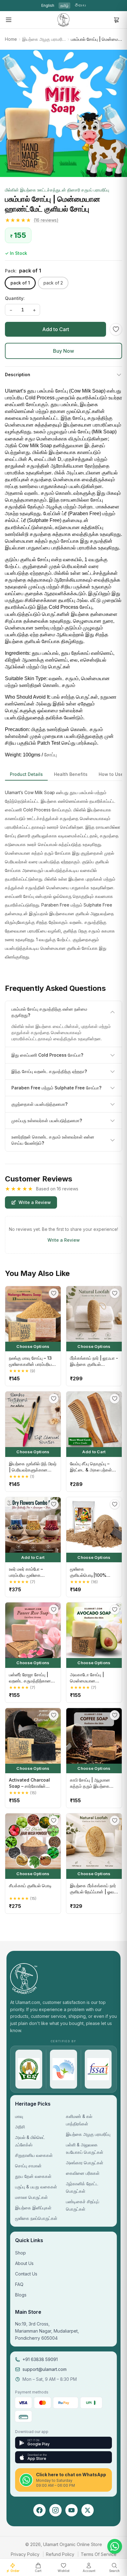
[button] (63, 220)
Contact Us (26, 2274)
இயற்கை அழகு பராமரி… (44, 39)
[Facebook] (39, 2510)
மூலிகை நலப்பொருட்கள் (36, 2218)
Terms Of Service (99, 2554)
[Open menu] (9, 20)
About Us (24, 2263)
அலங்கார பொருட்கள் (85, 2163)
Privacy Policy (25, 2554)
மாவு (19, 2116)
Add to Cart (56, 329)
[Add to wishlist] (116, 329)
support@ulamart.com (45, 2369)
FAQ (19, 2284)
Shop (20, 2253)
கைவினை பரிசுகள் (83, 2173)
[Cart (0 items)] (117, 20)
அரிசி (20, 2127)
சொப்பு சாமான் (28, 2166)
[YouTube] (72, 2510)
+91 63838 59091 (40, 2359)
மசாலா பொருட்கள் (31, 2197)
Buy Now (63, 351)
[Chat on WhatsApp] (115, 2546)
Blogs (21, 2295)
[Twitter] (88, 2510)
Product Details (26, 774)
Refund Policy (60, 2554)
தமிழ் (64, 5)
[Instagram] (55, 2510)
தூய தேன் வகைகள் (33, 2176)
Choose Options (33, 1346)
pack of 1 (20, 283)
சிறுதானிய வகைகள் (34, 2155)
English (48, 5)
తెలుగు (80, 5)
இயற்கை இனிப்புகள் (33, 2208)
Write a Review (35, 1202)
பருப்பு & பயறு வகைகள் (36, 2187)
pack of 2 (53, 283)
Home (11, 39)
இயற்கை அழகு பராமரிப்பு (88, 2134)
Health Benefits (71, 774)
